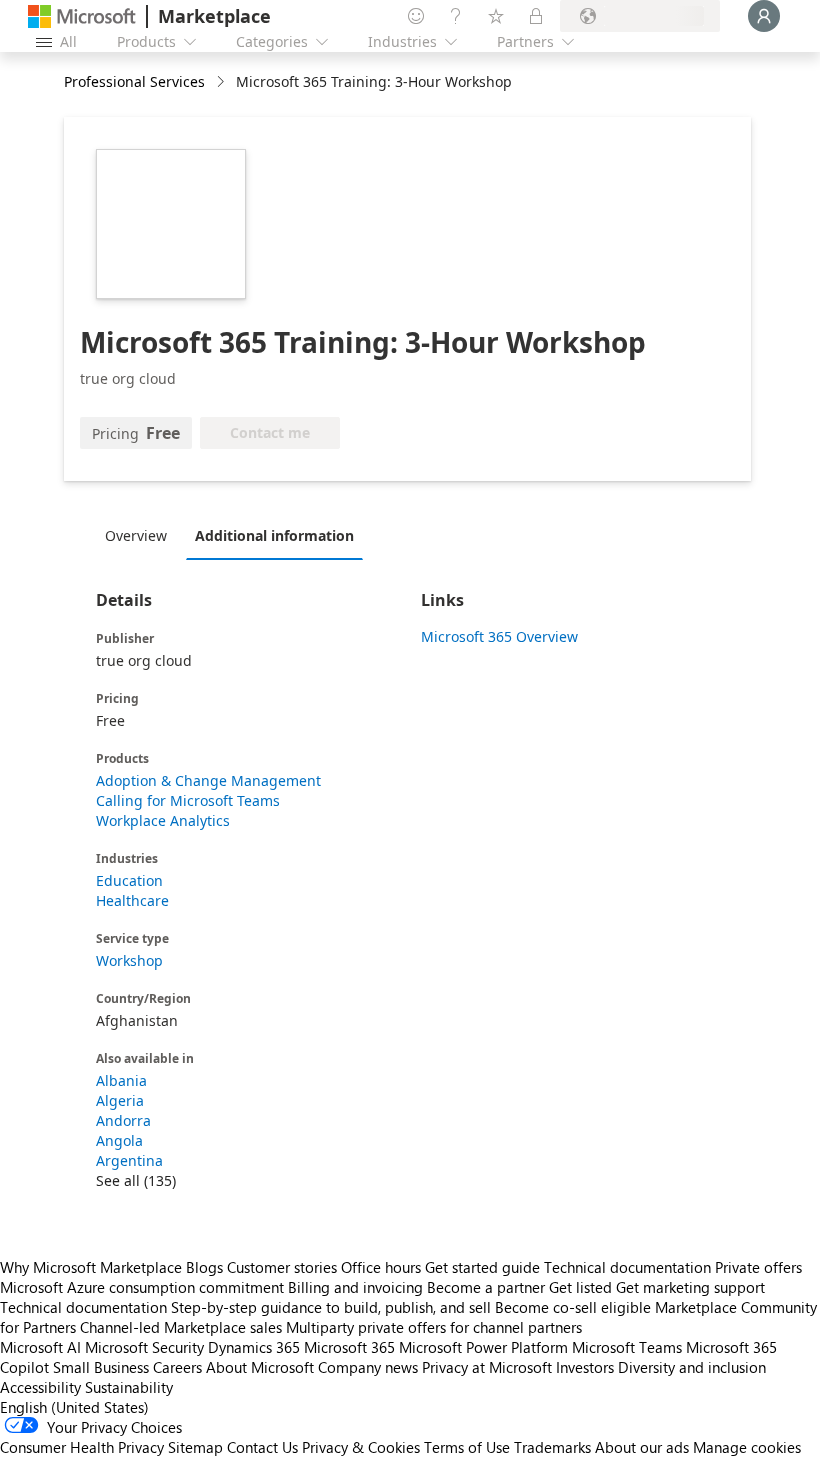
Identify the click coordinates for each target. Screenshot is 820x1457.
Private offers (758, 1267)
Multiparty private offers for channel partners (434, 1327)
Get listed (580, 1287)
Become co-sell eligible (573, 1307)
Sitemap (195, 1447)
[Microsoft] (82, 16)
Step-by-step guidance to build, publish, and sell (331, 1307)
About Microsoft (260, 1367)
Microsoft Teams (627, 1347)
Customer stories (282, 1267)
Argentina (129, 1160)
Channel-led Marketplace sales (181, 1327)
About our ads (642, 1447)
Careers (177, 1367)
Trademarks (552, 1447)
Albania (121, 1080)
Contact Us (262, 1447)
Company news (368, 1367)
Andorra (123, 1120)
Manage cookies (747, 1447)
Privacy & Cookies (361, 1447)
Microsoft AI (40, 1347)
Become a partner (486, 1287)
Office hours (381, 1267)
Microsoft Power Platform (483, 1347)
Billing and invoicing (355, 1287)
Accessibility (40, 1387)
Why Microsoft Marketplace (91, 1267)
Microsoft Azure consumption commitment (144, 1287)
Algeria (120, 1100)
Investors (585, 1367)
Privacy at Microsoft (487, 1367)
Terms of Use (467, 1447)
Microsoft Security (144, 1347)
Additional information (274, 535)
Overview (136, 535)
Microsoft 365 (349, 1347)
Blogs (204, 1267)
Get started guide (482, 1267)
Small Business (101, 1367)
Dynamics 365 (254, 1347)
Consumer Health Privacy (82, 1447)
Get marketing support (690, 1287)
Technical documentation (627, 1267)
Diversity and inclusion (692, 1367)
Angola (119, 1140)
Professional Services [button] (134, 81)
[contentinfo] (222, 82)
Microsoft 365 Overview (499, 636)
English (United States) (74, 1407)
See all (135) (136, 1180)
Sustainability (129, 1387)
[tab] (141, 535)
